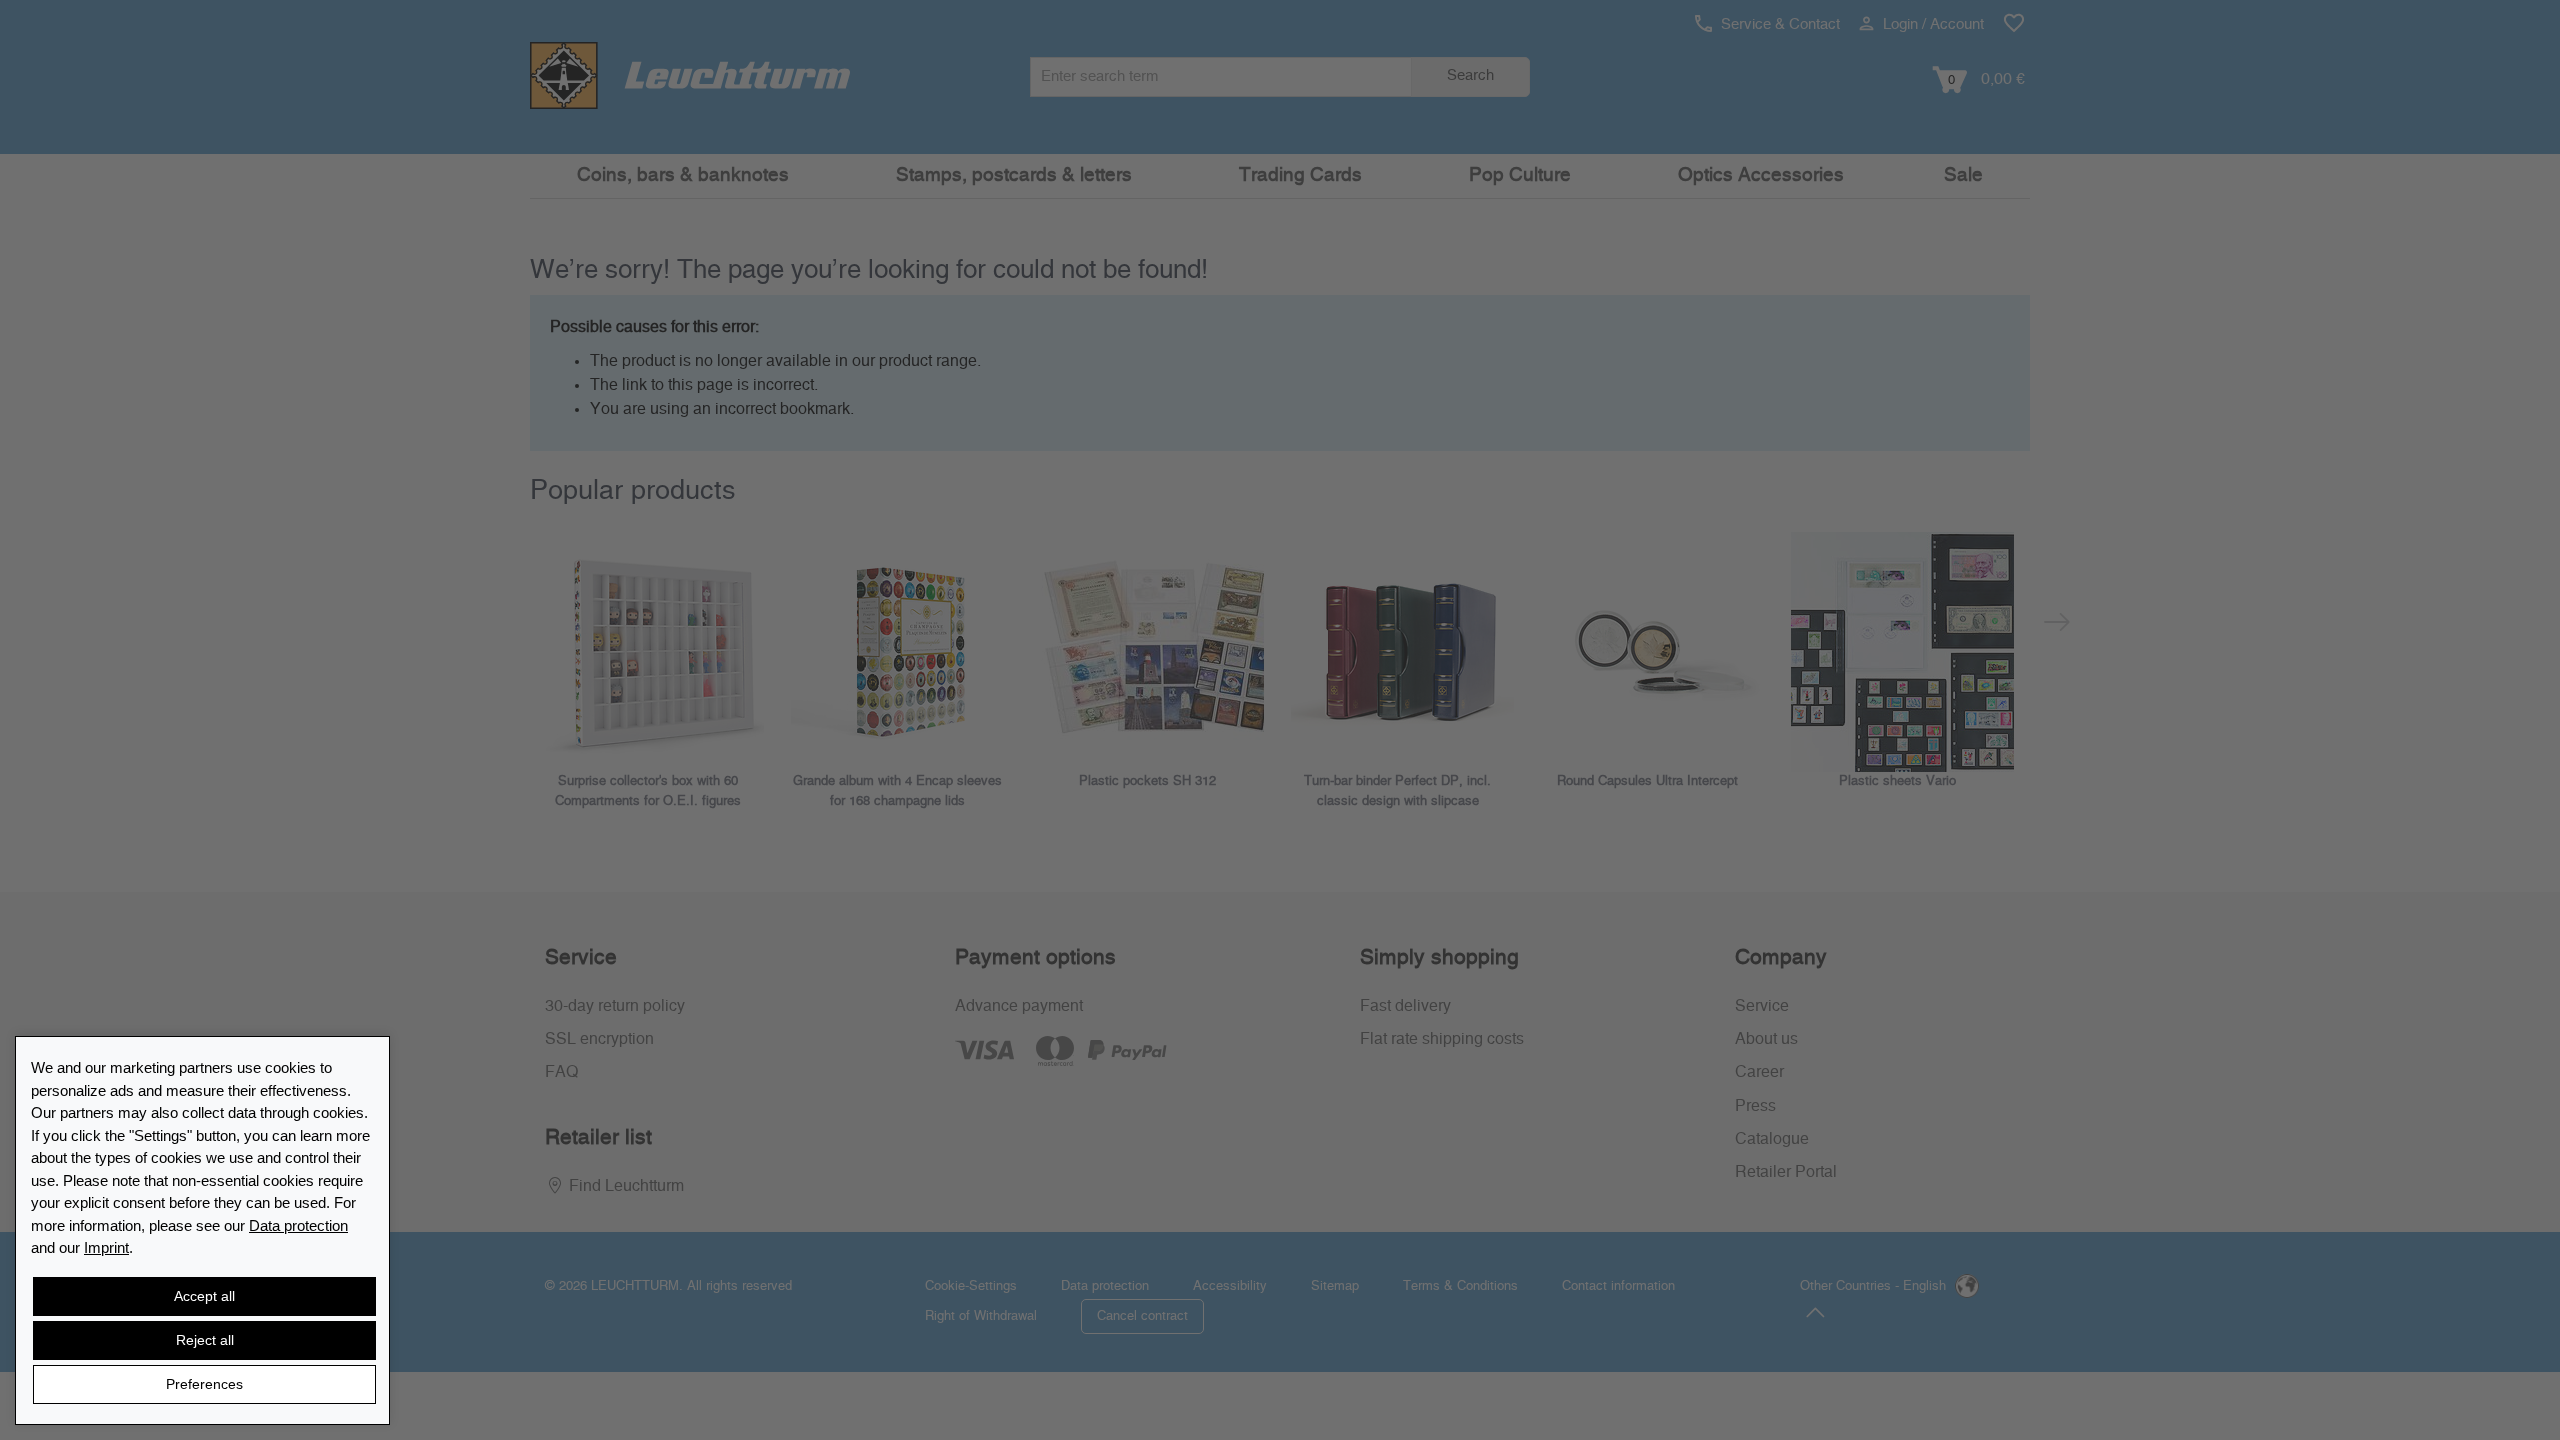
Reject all (205, 1340)
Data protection (298, 1225)
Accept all (204, 1296)
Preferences (204, 1384)
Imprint (106, 1247)
